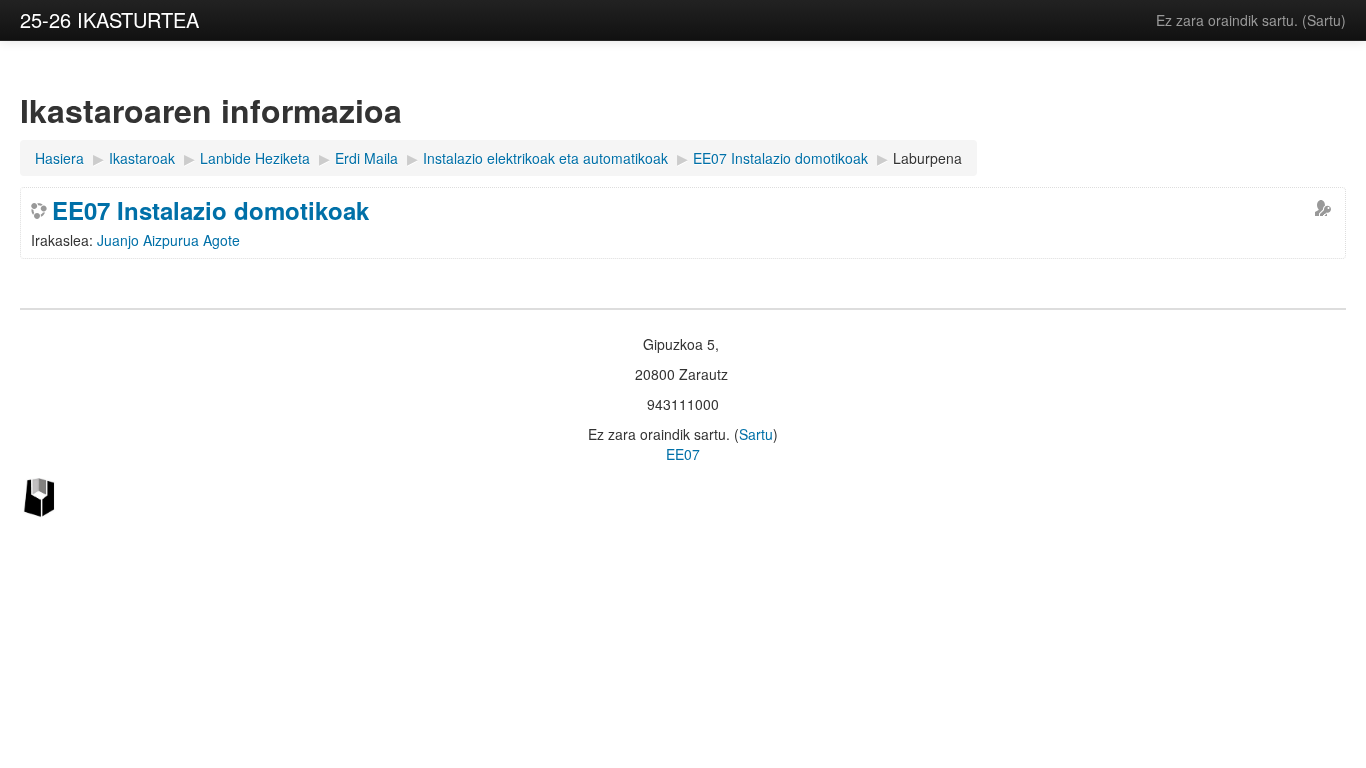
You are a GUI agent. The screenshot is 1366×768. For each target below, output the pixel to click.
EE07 (683, 454)
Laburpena (927, 158)
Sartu (1324, 20)
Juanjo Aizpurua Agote (168, 240)
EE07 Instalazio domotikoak (210, 210)
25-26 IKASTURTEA (109, 19)
